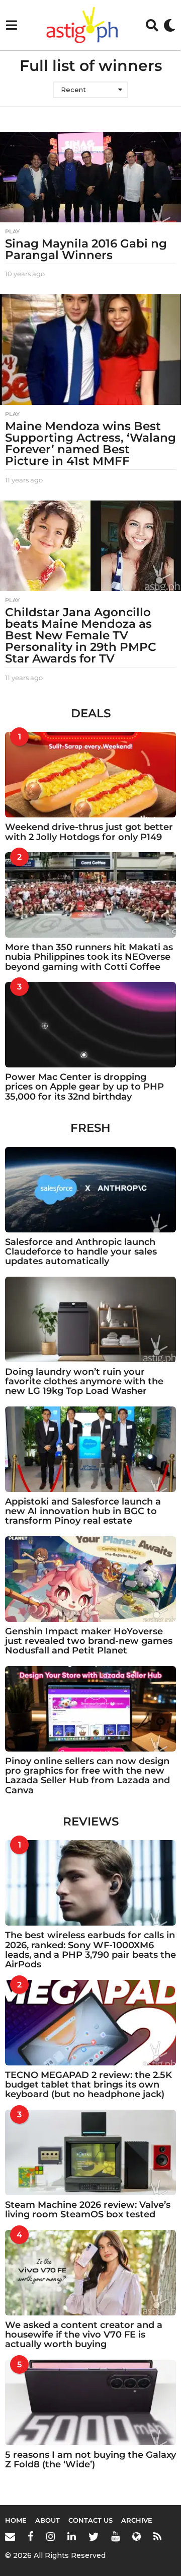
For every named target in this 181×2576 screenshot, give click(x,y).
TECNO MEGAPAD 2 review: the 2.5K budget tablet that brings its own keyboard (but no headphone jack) (88, 2085)
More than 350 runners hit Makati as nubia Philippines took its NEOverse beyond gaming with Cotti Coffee (89, 957)
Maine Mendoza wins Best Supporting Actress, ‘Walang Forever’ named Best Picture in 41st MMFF (90, 443)
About (48, 2520)
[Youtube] (115, 2536)
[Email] (10, 2536)
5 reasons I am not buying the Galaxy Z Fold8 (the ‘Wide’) (90, 2460)
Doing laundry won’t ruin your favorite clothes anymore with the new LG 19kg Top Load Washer (84, 1382)
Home (16, 2520)
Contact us (90, 2520)
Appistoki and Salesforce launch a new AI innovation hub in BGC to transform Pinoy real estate (83, 1511)
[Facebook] (31, 2536)
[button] (11, 25)
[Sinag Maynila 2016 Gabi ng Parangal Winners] (90, 177)
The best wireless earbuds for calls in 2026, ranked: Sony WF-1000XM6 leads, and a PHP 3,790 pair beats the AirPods (90, 1950)
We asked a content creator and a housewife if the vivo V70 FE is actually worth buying (84, 2335)
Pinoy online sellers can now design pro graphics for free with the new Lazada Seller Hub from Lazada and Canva (87, 1776)
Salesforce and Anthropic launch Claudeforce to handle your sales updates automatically (81, 1252)
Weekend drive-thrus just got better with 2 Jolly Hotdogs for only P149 (89, 832)
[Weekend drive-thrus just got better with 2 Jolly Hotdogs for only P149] (90, 775)
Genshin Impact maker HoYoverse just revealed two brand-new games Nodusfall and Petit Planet (89, 1641)
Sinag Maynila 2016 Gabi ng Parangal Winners (86, 249)
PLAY (12, 231)
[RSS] (157, 2536)
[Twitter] (94, 2536)
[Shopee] (137, 2536)
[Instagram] (51, 2536)
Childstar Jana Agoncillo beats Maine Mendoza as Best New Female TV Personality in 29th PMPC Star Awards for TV (81, 635)
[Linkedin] (72, 2536)
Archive (137, 2520)
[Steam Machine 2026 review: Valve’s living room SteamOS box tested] (90, 2152)
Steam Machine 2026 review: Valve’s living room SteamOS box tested (88, 2210)
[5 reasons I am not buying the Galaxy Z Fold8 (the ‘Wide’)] (90, 2402)
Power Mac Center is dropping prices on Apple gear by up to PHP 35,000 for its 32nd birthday (84, 1087)
